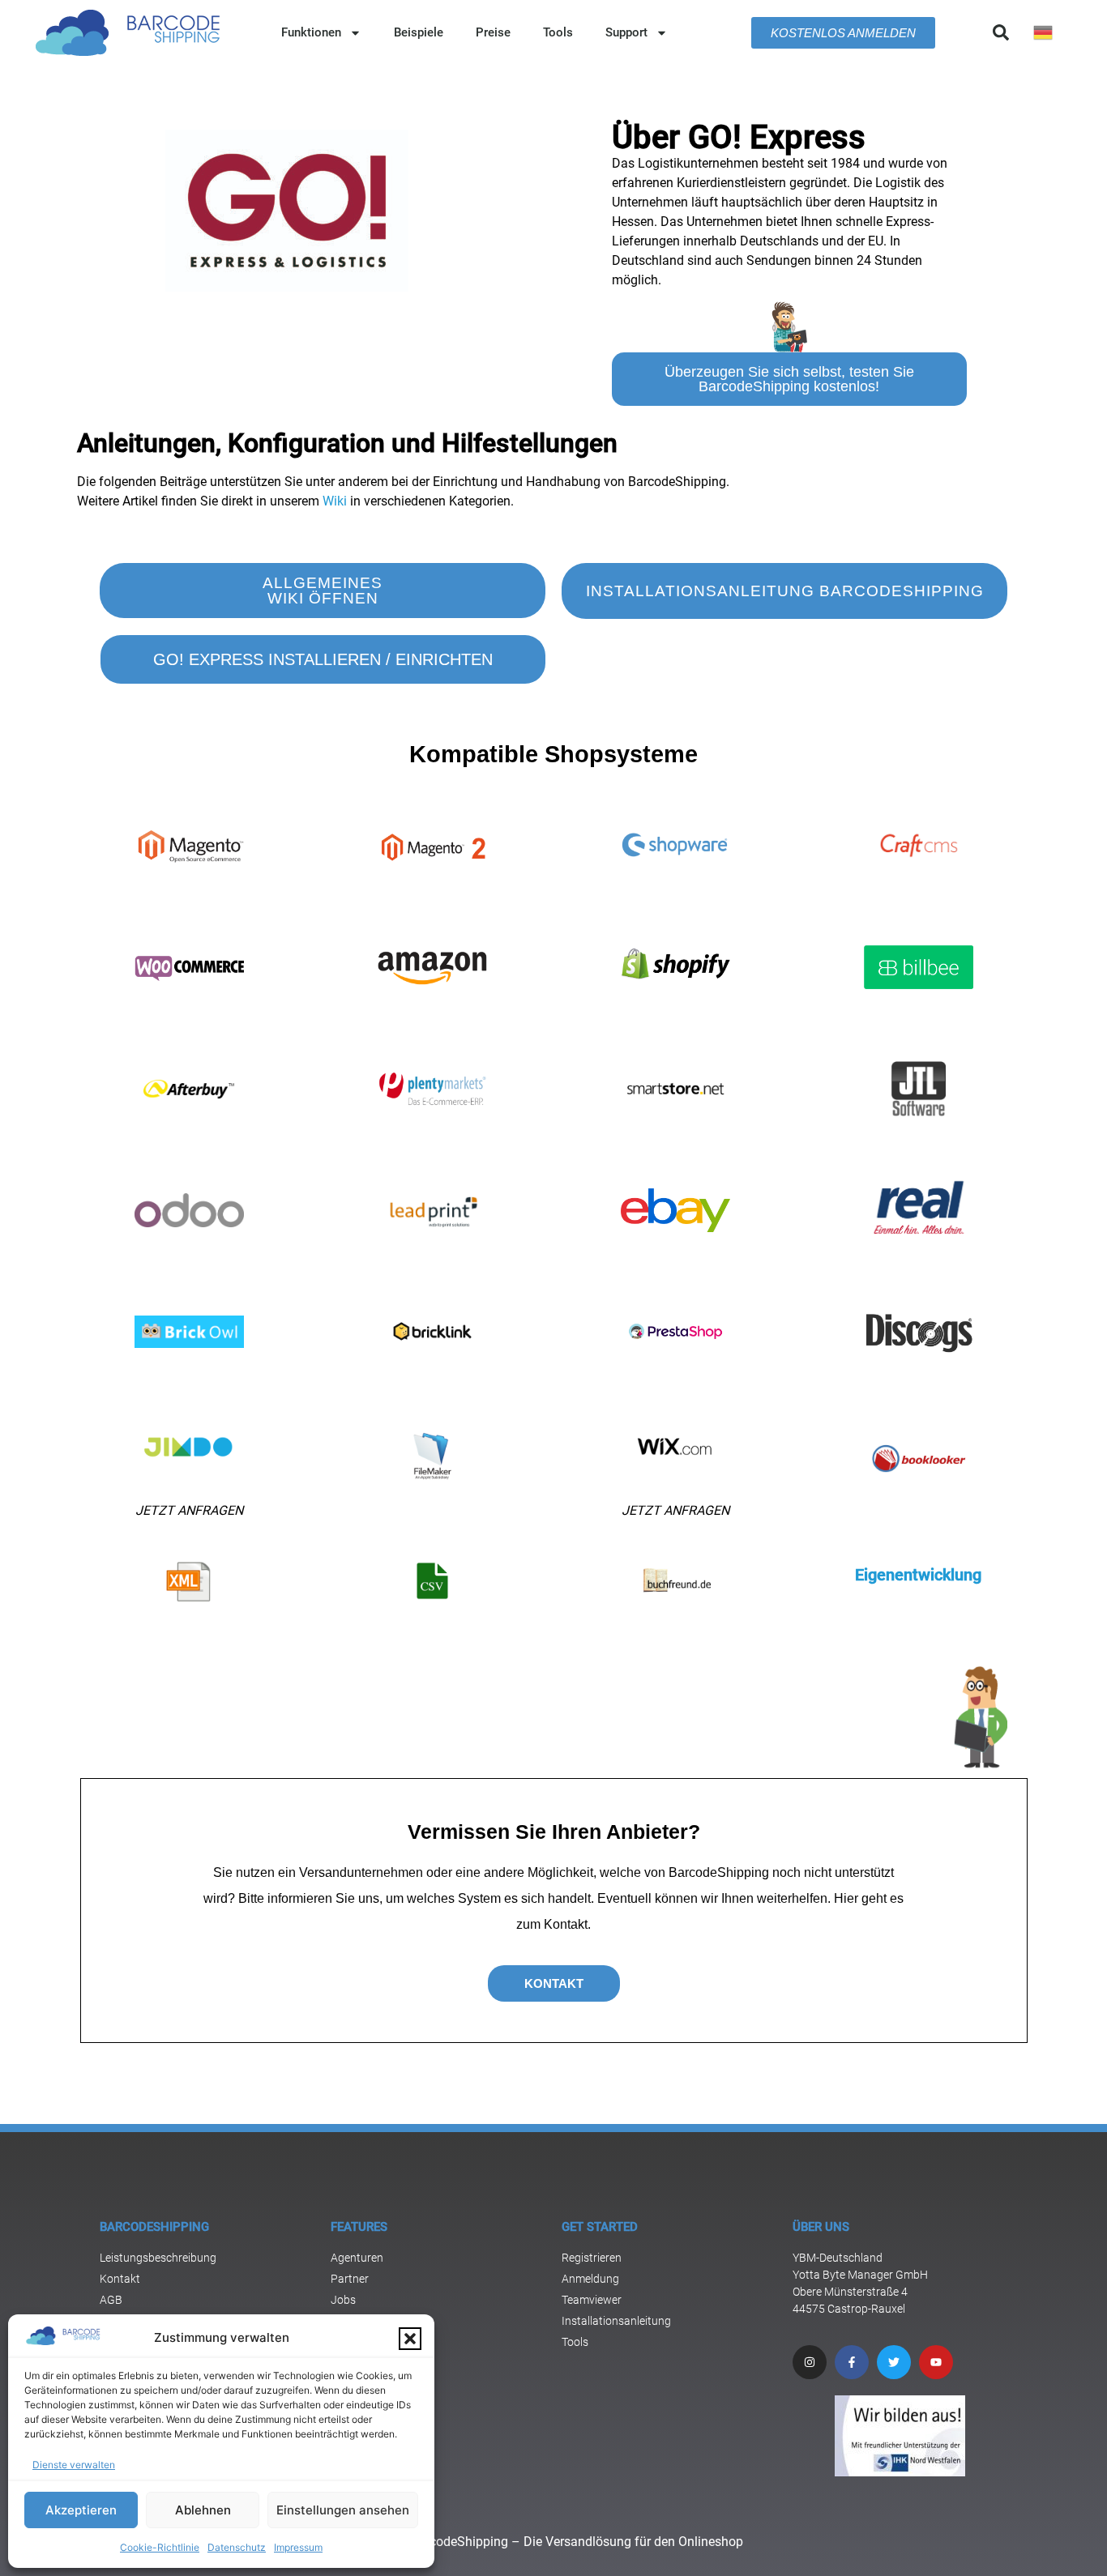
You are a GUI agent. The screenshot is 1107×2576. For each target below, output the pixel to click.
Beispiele (419, 32)
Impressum (298, 2547)
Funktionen (311, 32)
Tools (558, 32)
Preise (493, 32)
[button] (410, 2339)
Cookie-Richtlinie (160, 2547)
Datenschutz (237, 2547)
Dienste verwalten (74, 2465)
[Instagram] (810, 2362)
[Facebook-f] (852, 2362)
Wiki (335, 501)
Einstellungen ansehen (343, 2510)
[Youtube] (936, 2362)
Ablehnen (203, 2510)
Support (626, 32)
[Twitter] (894, 2362)
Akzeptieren (81, 2510)
